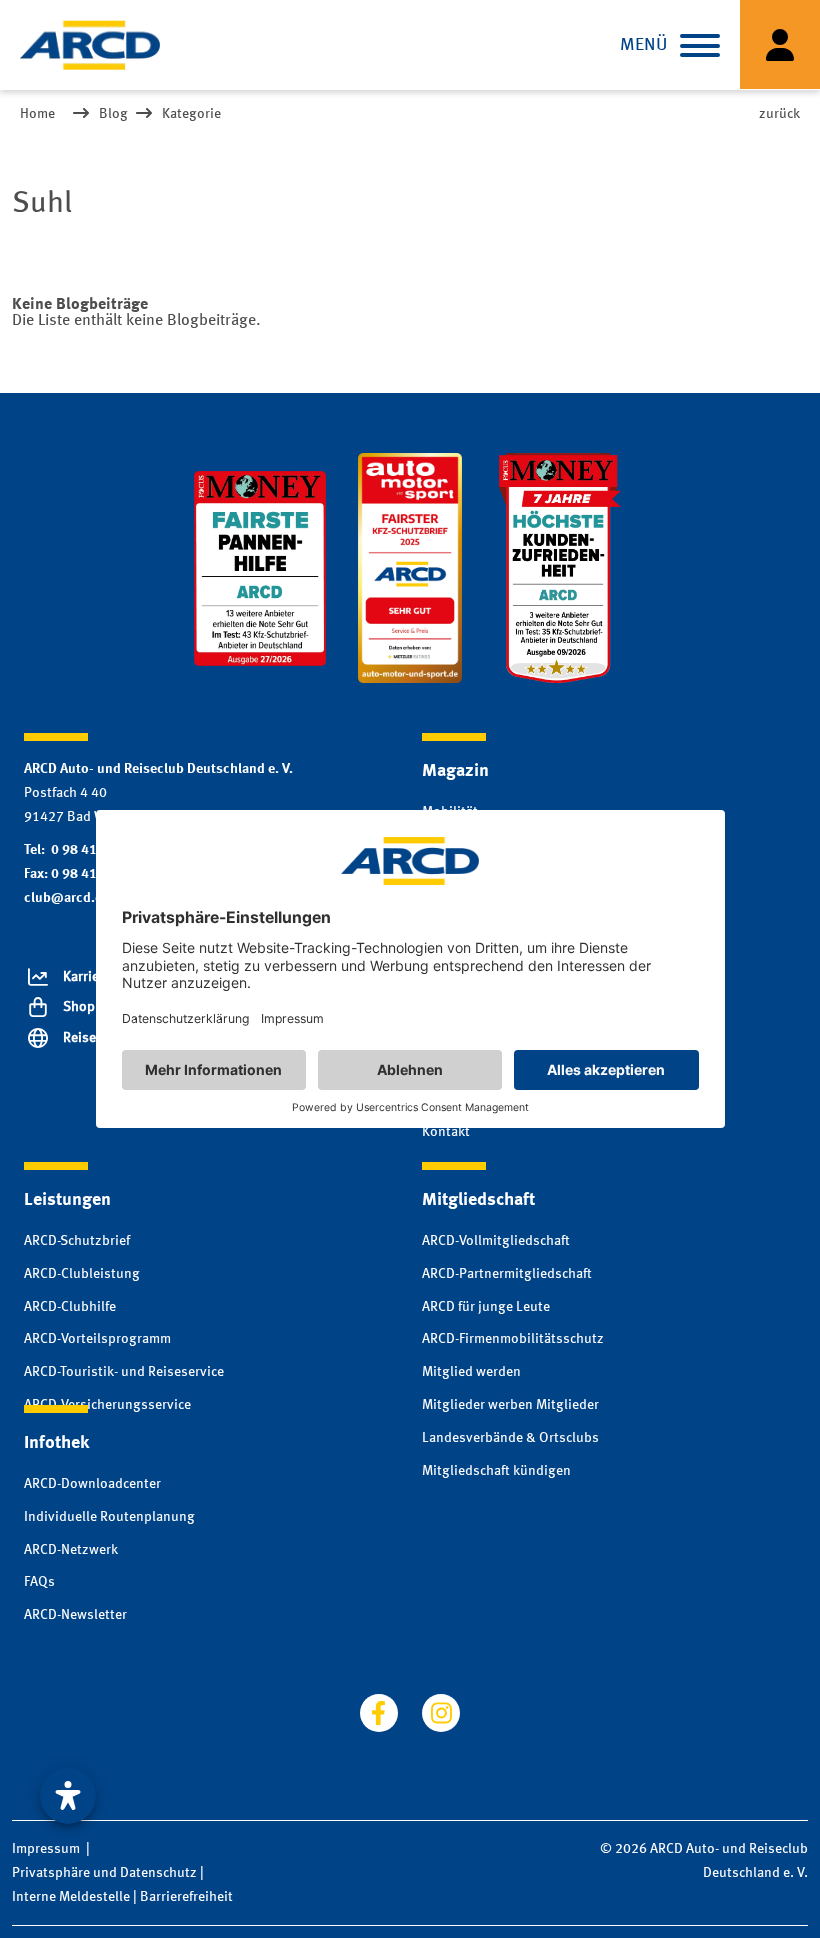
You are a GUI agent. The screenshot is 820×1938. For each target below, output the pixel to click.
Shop (79, 1007)
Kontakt (446, 1132)
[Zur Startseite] (90, 45)
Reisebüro (94, 1038)
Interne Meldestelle (71, 1897)
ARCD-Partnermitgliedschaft (507, 1274)
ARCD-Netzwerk (71, 1550)
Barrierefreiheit (186, 1897)
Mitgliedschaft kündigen (496, 1471)
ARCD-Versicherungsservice (107, 1405)
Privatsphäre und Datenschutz (104, 1873)
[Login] (780, 44)
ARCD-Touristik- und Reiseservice (124, 1372)
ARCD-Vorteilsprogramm (97, 1339)
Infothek (56, 1443)
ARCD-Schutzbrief (77, 1241)
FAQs (39, 1582)
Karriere (87, 977)
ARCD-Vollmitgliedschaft (496, 1241)
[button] (700, 45)
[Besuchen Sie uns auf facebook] (379, 1713)
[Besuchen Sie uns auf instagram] (441, 1713)
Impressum (46, 1849)
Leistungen (67, 1200)
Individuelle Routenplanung (109, 1517)
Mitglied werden (471, 1372)
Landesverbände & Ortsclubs (510, 1438)
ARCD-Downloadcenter (92, 1484)
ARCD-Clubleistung (82, 1274)
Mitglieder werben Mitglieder (510, 1405)
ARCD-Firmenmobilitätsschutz (513, 1339)
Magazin (455, 771)
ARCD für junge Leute (486, 1307)
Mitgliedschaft (478, 1200)
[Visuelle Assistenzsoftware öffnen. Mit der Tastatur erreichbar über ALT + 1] (68, 1796)
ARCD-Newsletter (75, 1615)
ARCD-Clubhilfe (70, 1307)
